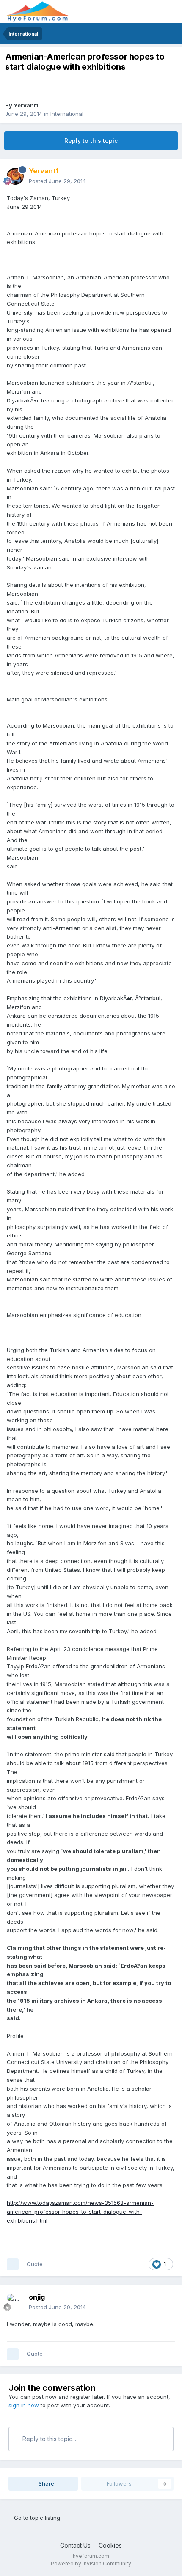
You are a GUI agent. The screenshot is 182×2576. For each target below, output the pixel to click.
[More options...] (167, 176)
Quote (35, 2264)
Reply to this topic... (48, 2439)
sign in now (24, 2405)
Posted (57, 181)
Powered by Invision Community (91, 2564)
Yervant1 (26, 105)
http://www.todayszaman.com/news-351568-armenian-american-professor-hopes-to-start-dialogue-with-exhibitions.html (80, 2212)
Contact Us (75, 2545)
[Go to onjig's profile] (15, 2302)
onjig (37, 2297)
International (67, 114)
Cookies (110, 2545)
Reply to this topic (91, 141)
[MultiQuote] (13, 2264)
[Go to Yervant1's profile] (15, 176)
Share (45, 2483)
